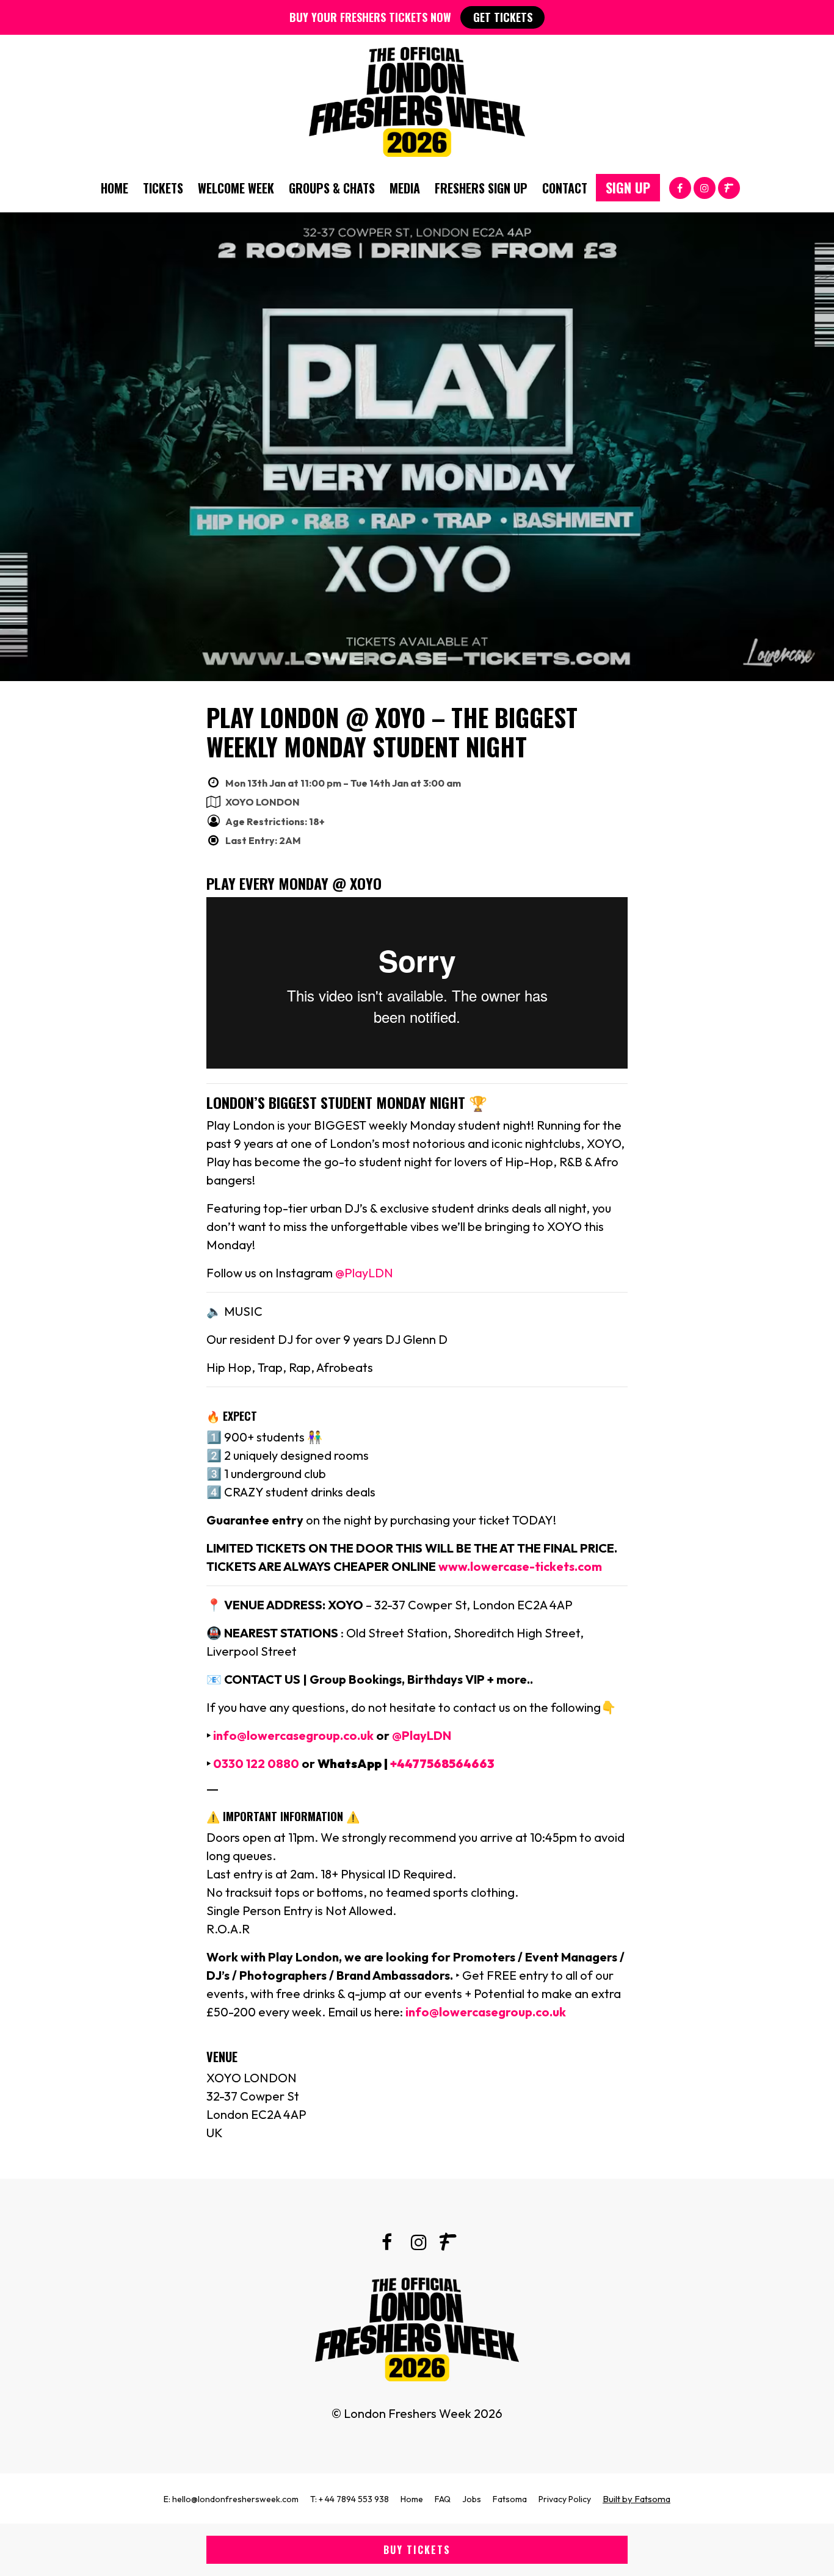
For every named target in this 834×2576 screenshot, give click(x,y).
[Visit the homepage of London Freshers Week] (417, 99)
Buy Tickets (417, 2550)
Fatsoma (510, 2499)
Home (114, 188)
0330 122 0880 (256, 1763)
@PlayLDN (364, 1273)
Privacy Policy (565, 2499)
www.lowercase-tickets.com (520, 1566)
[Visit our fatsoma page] (729, 187)
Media (405, 188)
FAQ (443, 2499)
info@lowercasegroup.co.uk (292, 1735)
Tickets (163, 188)
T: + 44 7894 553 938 (350, 2499)
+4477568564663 (442, 1763)
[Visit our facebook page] (680, 187)
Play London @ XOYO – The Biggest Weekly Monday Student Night (392, 732)
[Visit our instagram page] (705, 187)
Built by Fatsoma (636, 2499)
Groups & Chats (332, 188)
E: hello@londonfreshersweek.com (231, 2499)
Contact (565, 188)
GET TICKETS (503, 17)
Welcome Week (236, 188)
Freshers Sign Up (481, 188)
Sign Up (628, 187)
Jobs (472, 2499)
